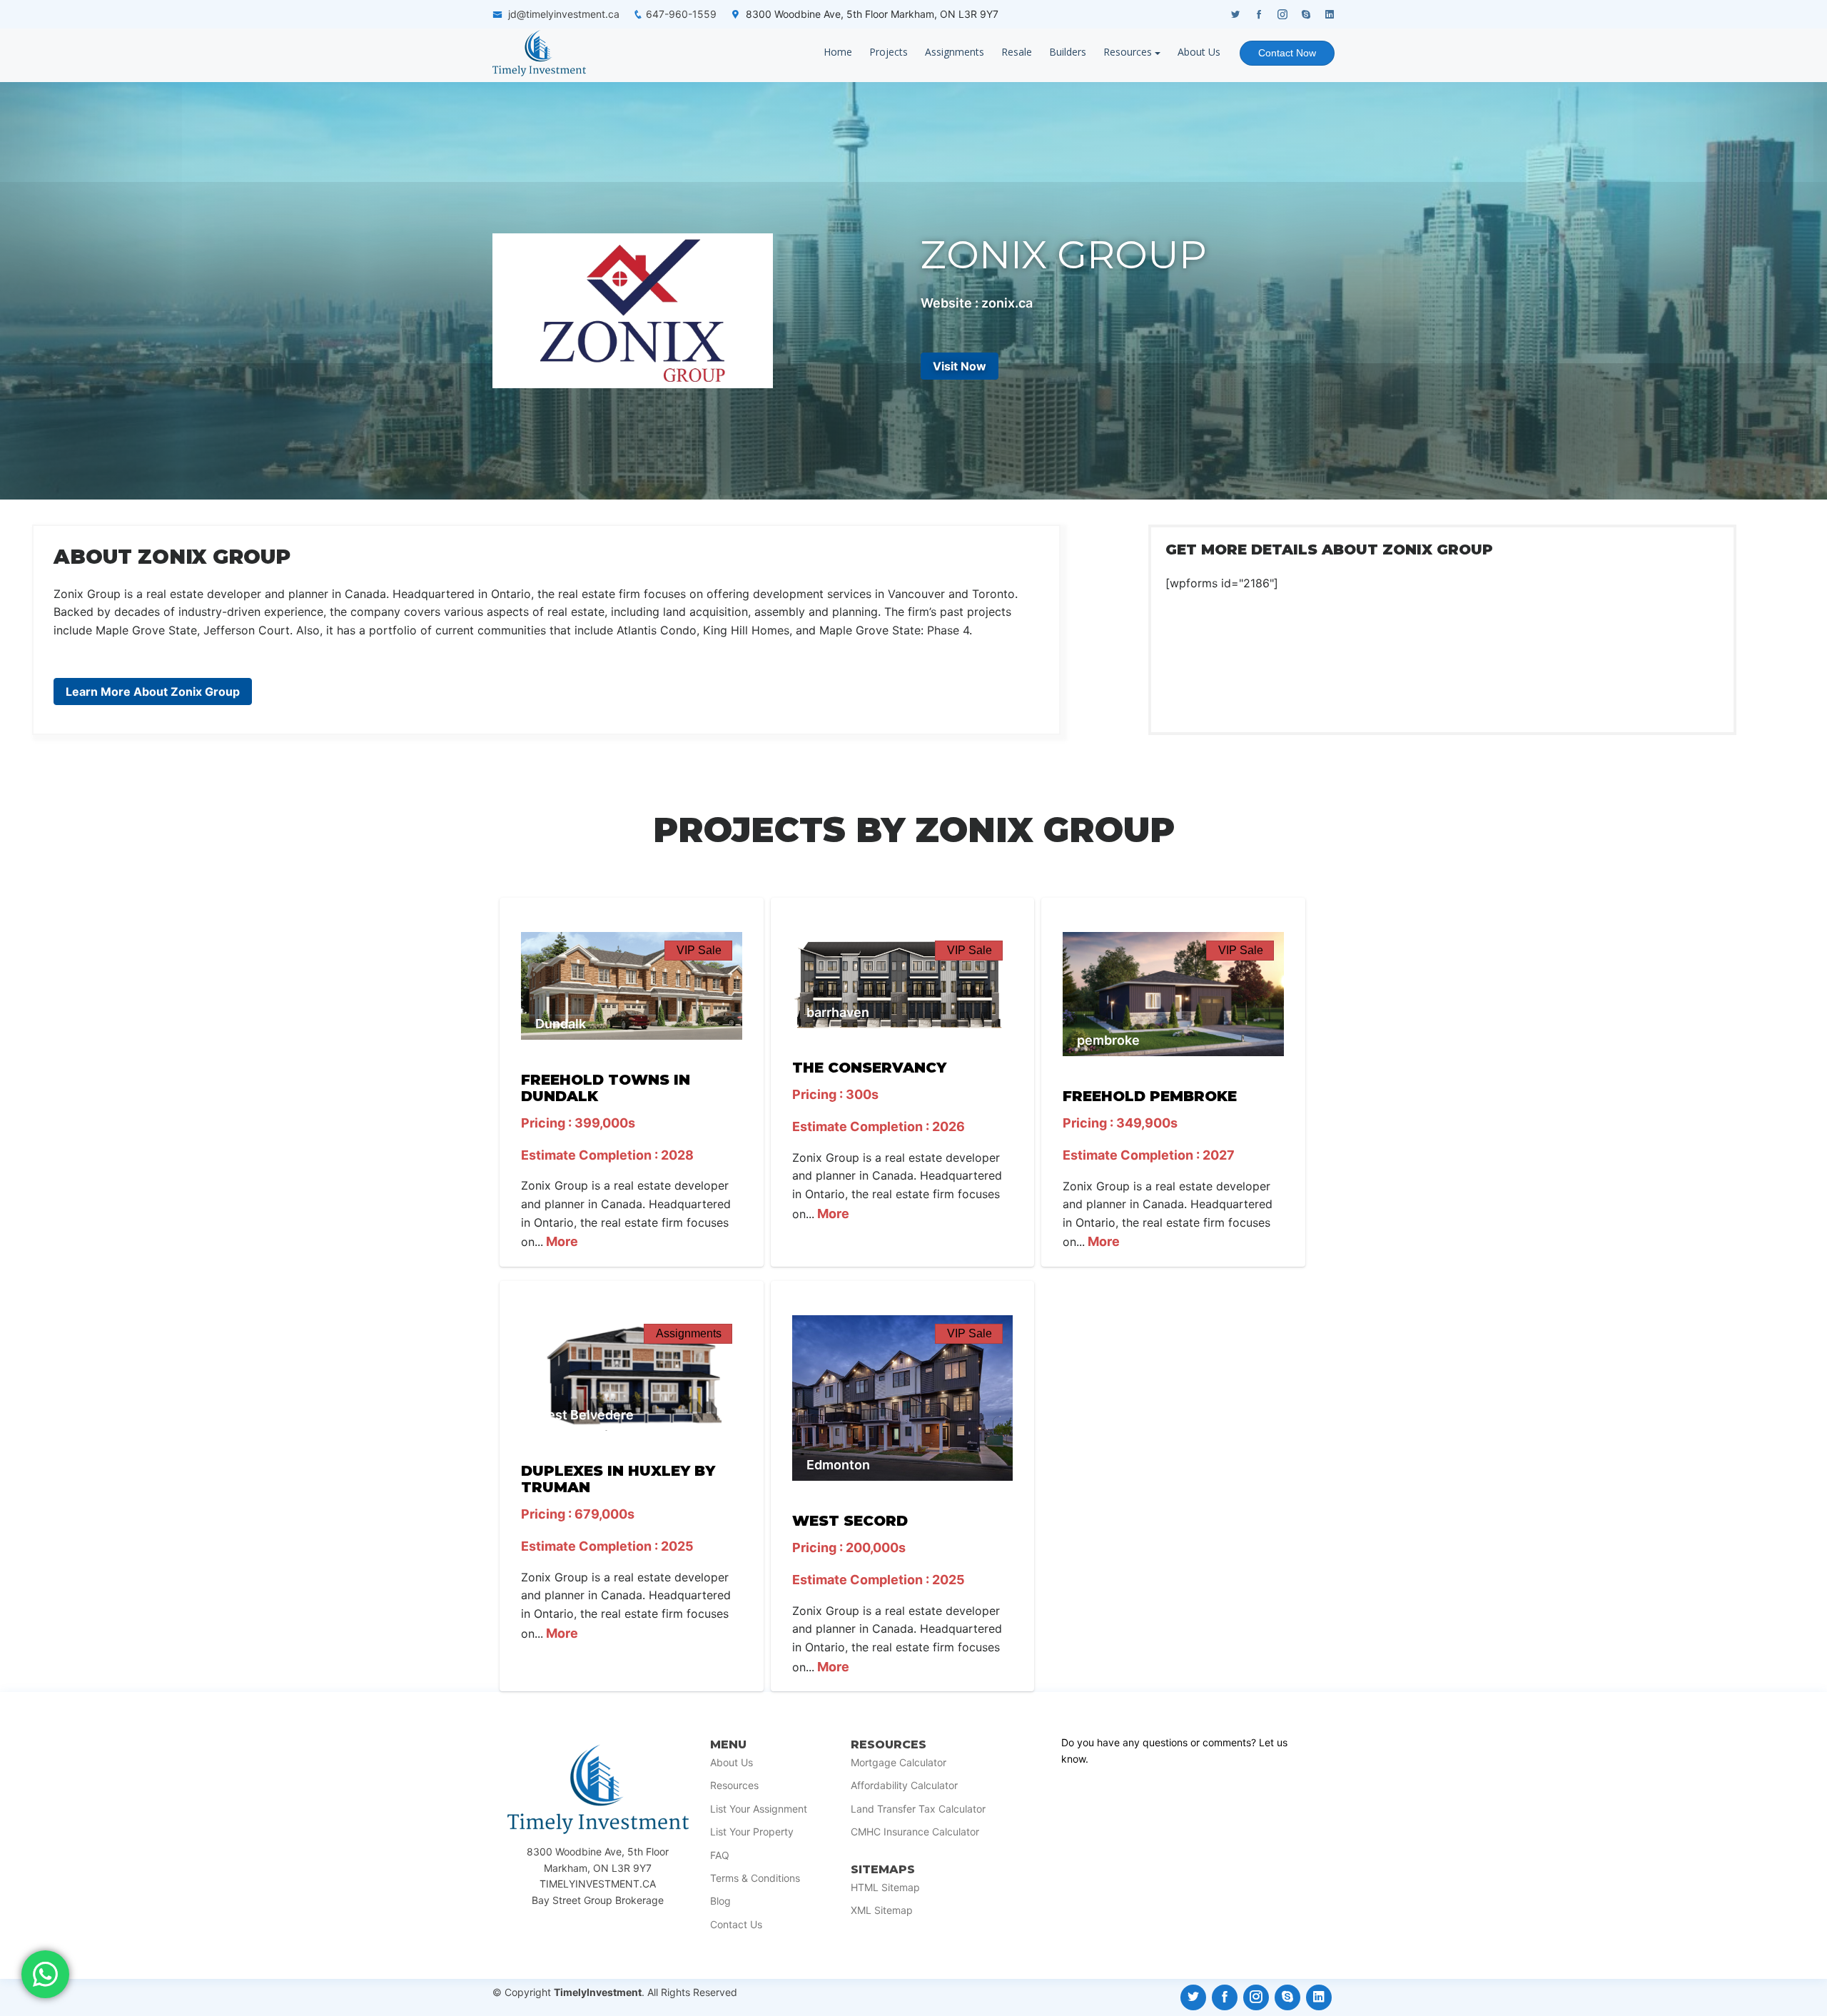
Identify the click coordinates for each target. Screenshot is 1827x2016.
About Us (1199, 52)
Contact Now (1287, 53)
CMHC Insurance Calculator (915, 1832)
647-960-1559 (681, 14)
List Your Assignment (759, 1809)
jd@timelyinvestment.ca (564, 14)
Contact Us (736, 1925)
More (561, 1241)
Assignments (955, 52)
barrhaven (838, 1012)
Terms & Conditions (755, 1878)
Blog (720, 1901)
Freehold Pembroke (1150, 1096)
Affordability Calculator (904, 1785)
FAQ (720, 1855)
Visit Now (960, 366)
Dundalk (561, 1024)
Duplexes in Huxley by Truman (618, 1479)
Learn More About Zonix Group (153, 692)
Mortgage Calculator (899, 1763)
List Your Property (752, 1832)
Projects (889, 52)
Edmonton (838, 1465)
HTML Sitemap (885, 1888)
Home (838, 52)
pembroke (1108, 1040)
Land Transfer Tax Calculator (918, 1809)
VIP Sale (699, 950)
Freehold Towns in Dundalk (606, 1088)
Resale (1017, 52)
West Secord (850, 1521)
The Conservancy (869, 1068)
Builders (1068, 52)
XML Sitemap (882, 1910)
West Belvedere (584, 1415)
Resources (1128, 52)
